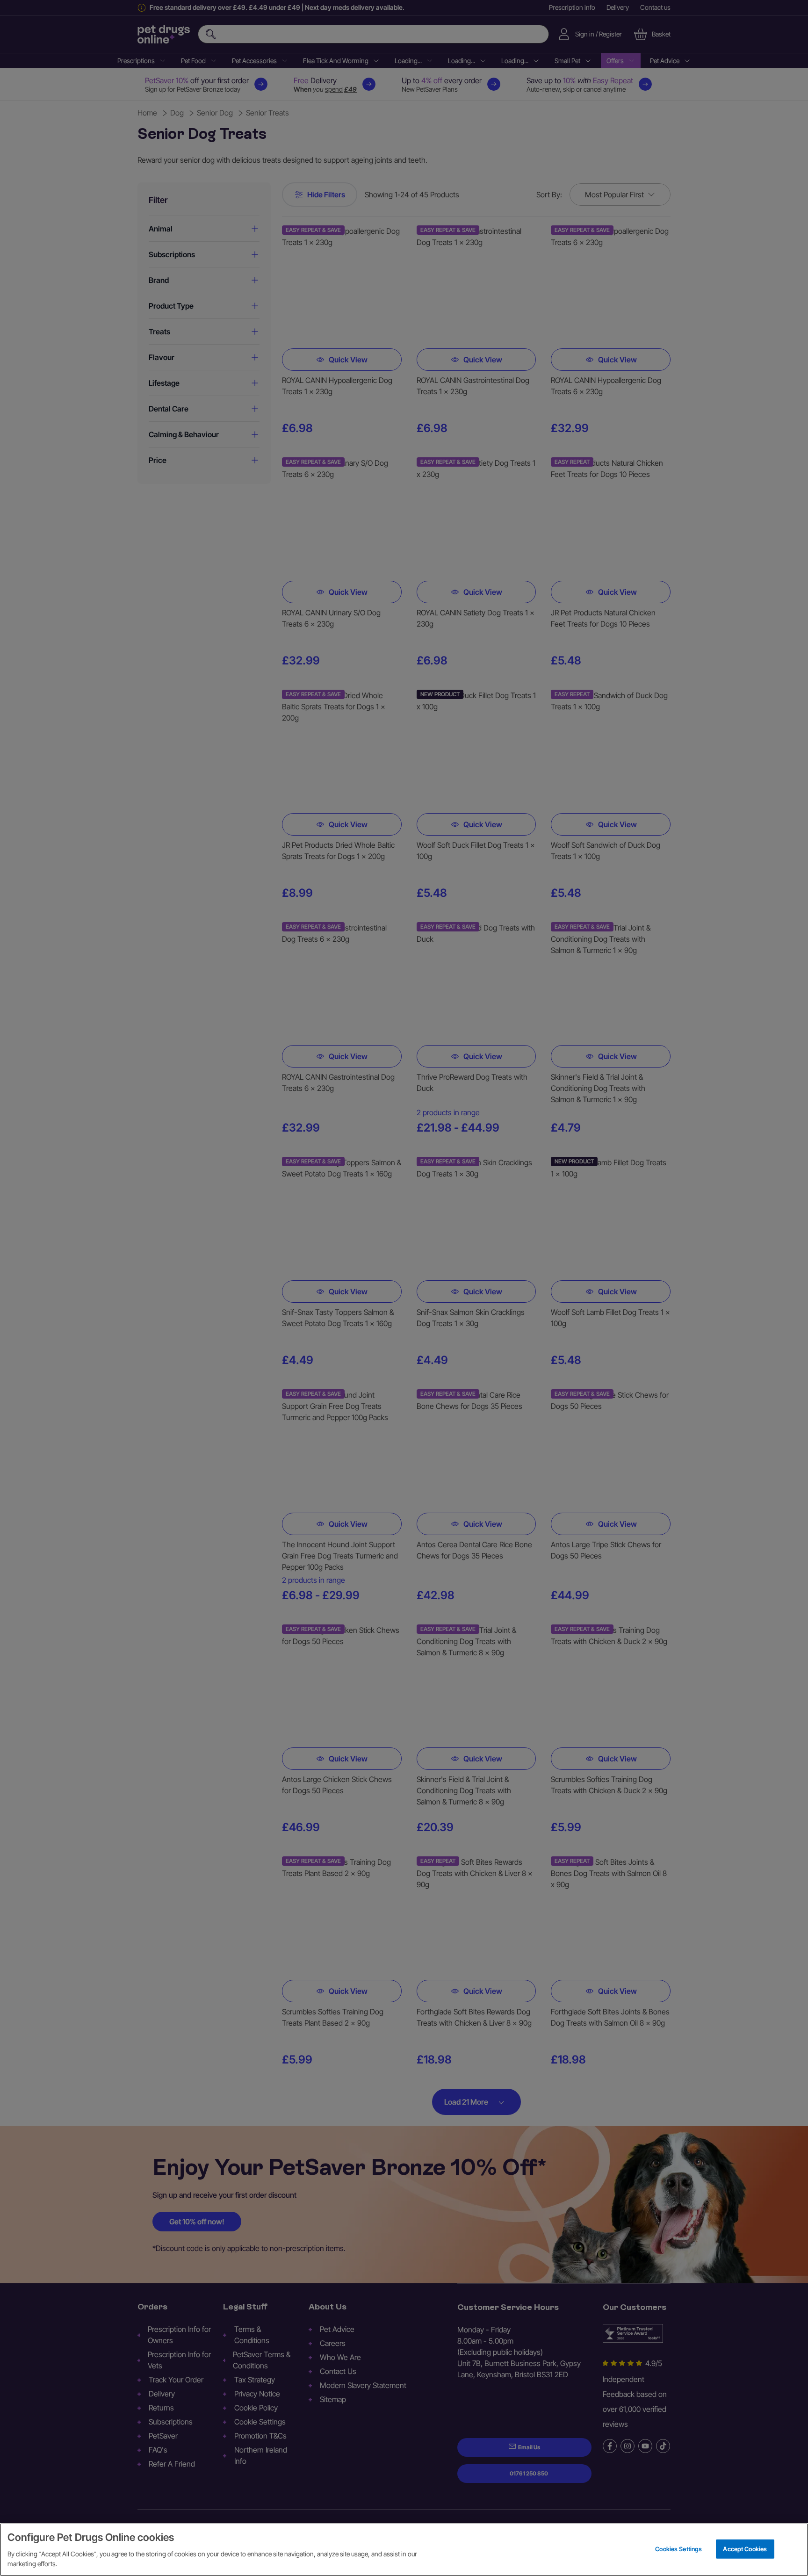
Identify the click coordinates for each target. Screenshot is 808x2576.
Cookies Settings (678, 2548)
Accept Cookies (745, 2548)
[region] (404, 2550)
